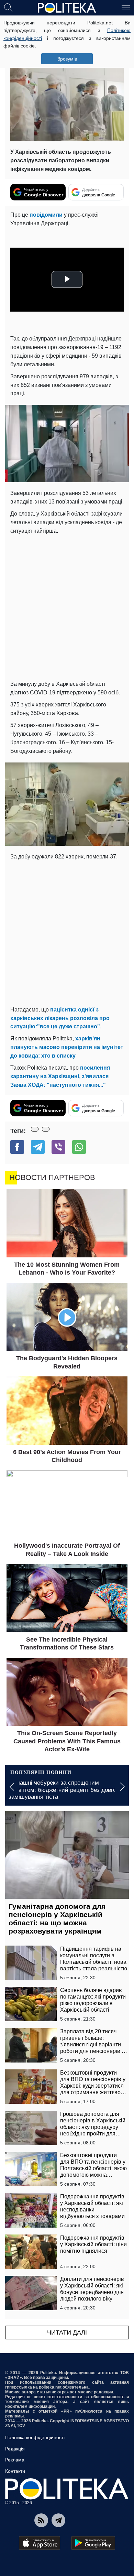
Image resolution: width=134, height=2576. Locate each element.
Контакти (15, 2471)
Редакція (15, 2449)
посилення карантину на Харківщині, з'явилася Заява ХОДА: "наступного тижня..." (60, 1076)
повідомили (47, 215)
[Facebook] (17, 1147)
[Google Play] (93, 2543)
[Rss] (41, 2520)
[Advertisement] (67, 606)
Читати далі (67, 2333)
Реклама (15, 2460)
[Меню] (126, 7)
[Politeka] (67, 8)
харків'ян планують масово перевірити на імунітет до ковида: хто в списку (67, 1047)
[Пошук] (8, 7)
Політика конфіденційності (35, 2437)
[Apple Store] (40, 2543)
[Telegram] (38, 1147)
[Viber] (58, 1147)
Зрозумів (67, 59)
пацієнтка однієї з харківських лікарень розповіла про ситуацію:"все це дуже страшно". (60, 1018)
